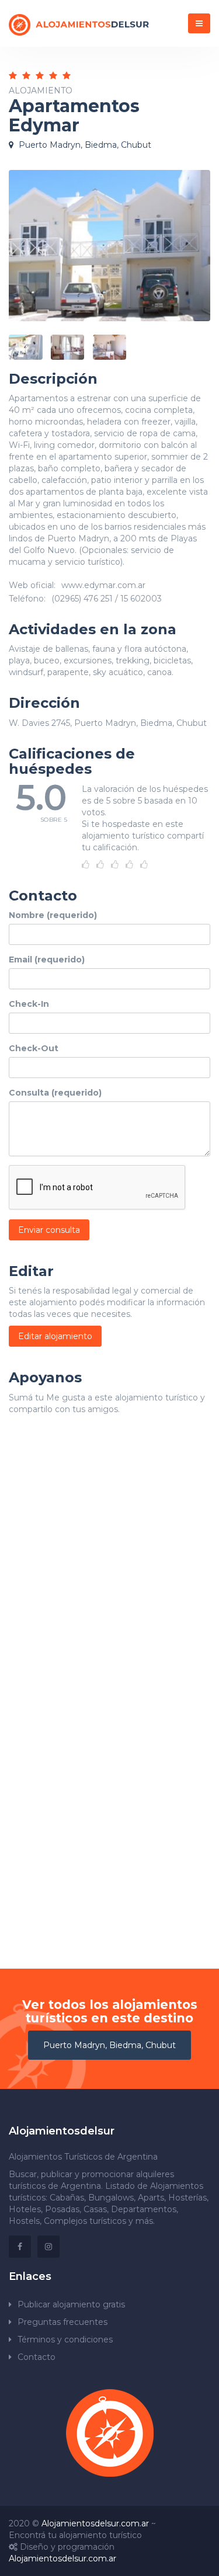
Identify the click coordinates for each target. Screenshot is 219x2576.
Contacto (36, 2357)
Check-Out (34, 1048)
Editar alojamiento (55, 1336)
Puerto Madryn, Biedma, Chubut (109, 2045)
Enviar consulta (49, 1230)
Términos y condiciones (65, 2339)
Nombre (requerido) (53, 915)
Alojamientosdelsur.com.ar (95, 2523)
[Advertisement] (109, 1570)
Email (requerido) (47, 960)
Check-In (29, 1004)
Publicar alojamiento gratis (71, 2304)
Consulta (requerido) (55, 1093)
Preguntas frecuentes (62, 2322)
